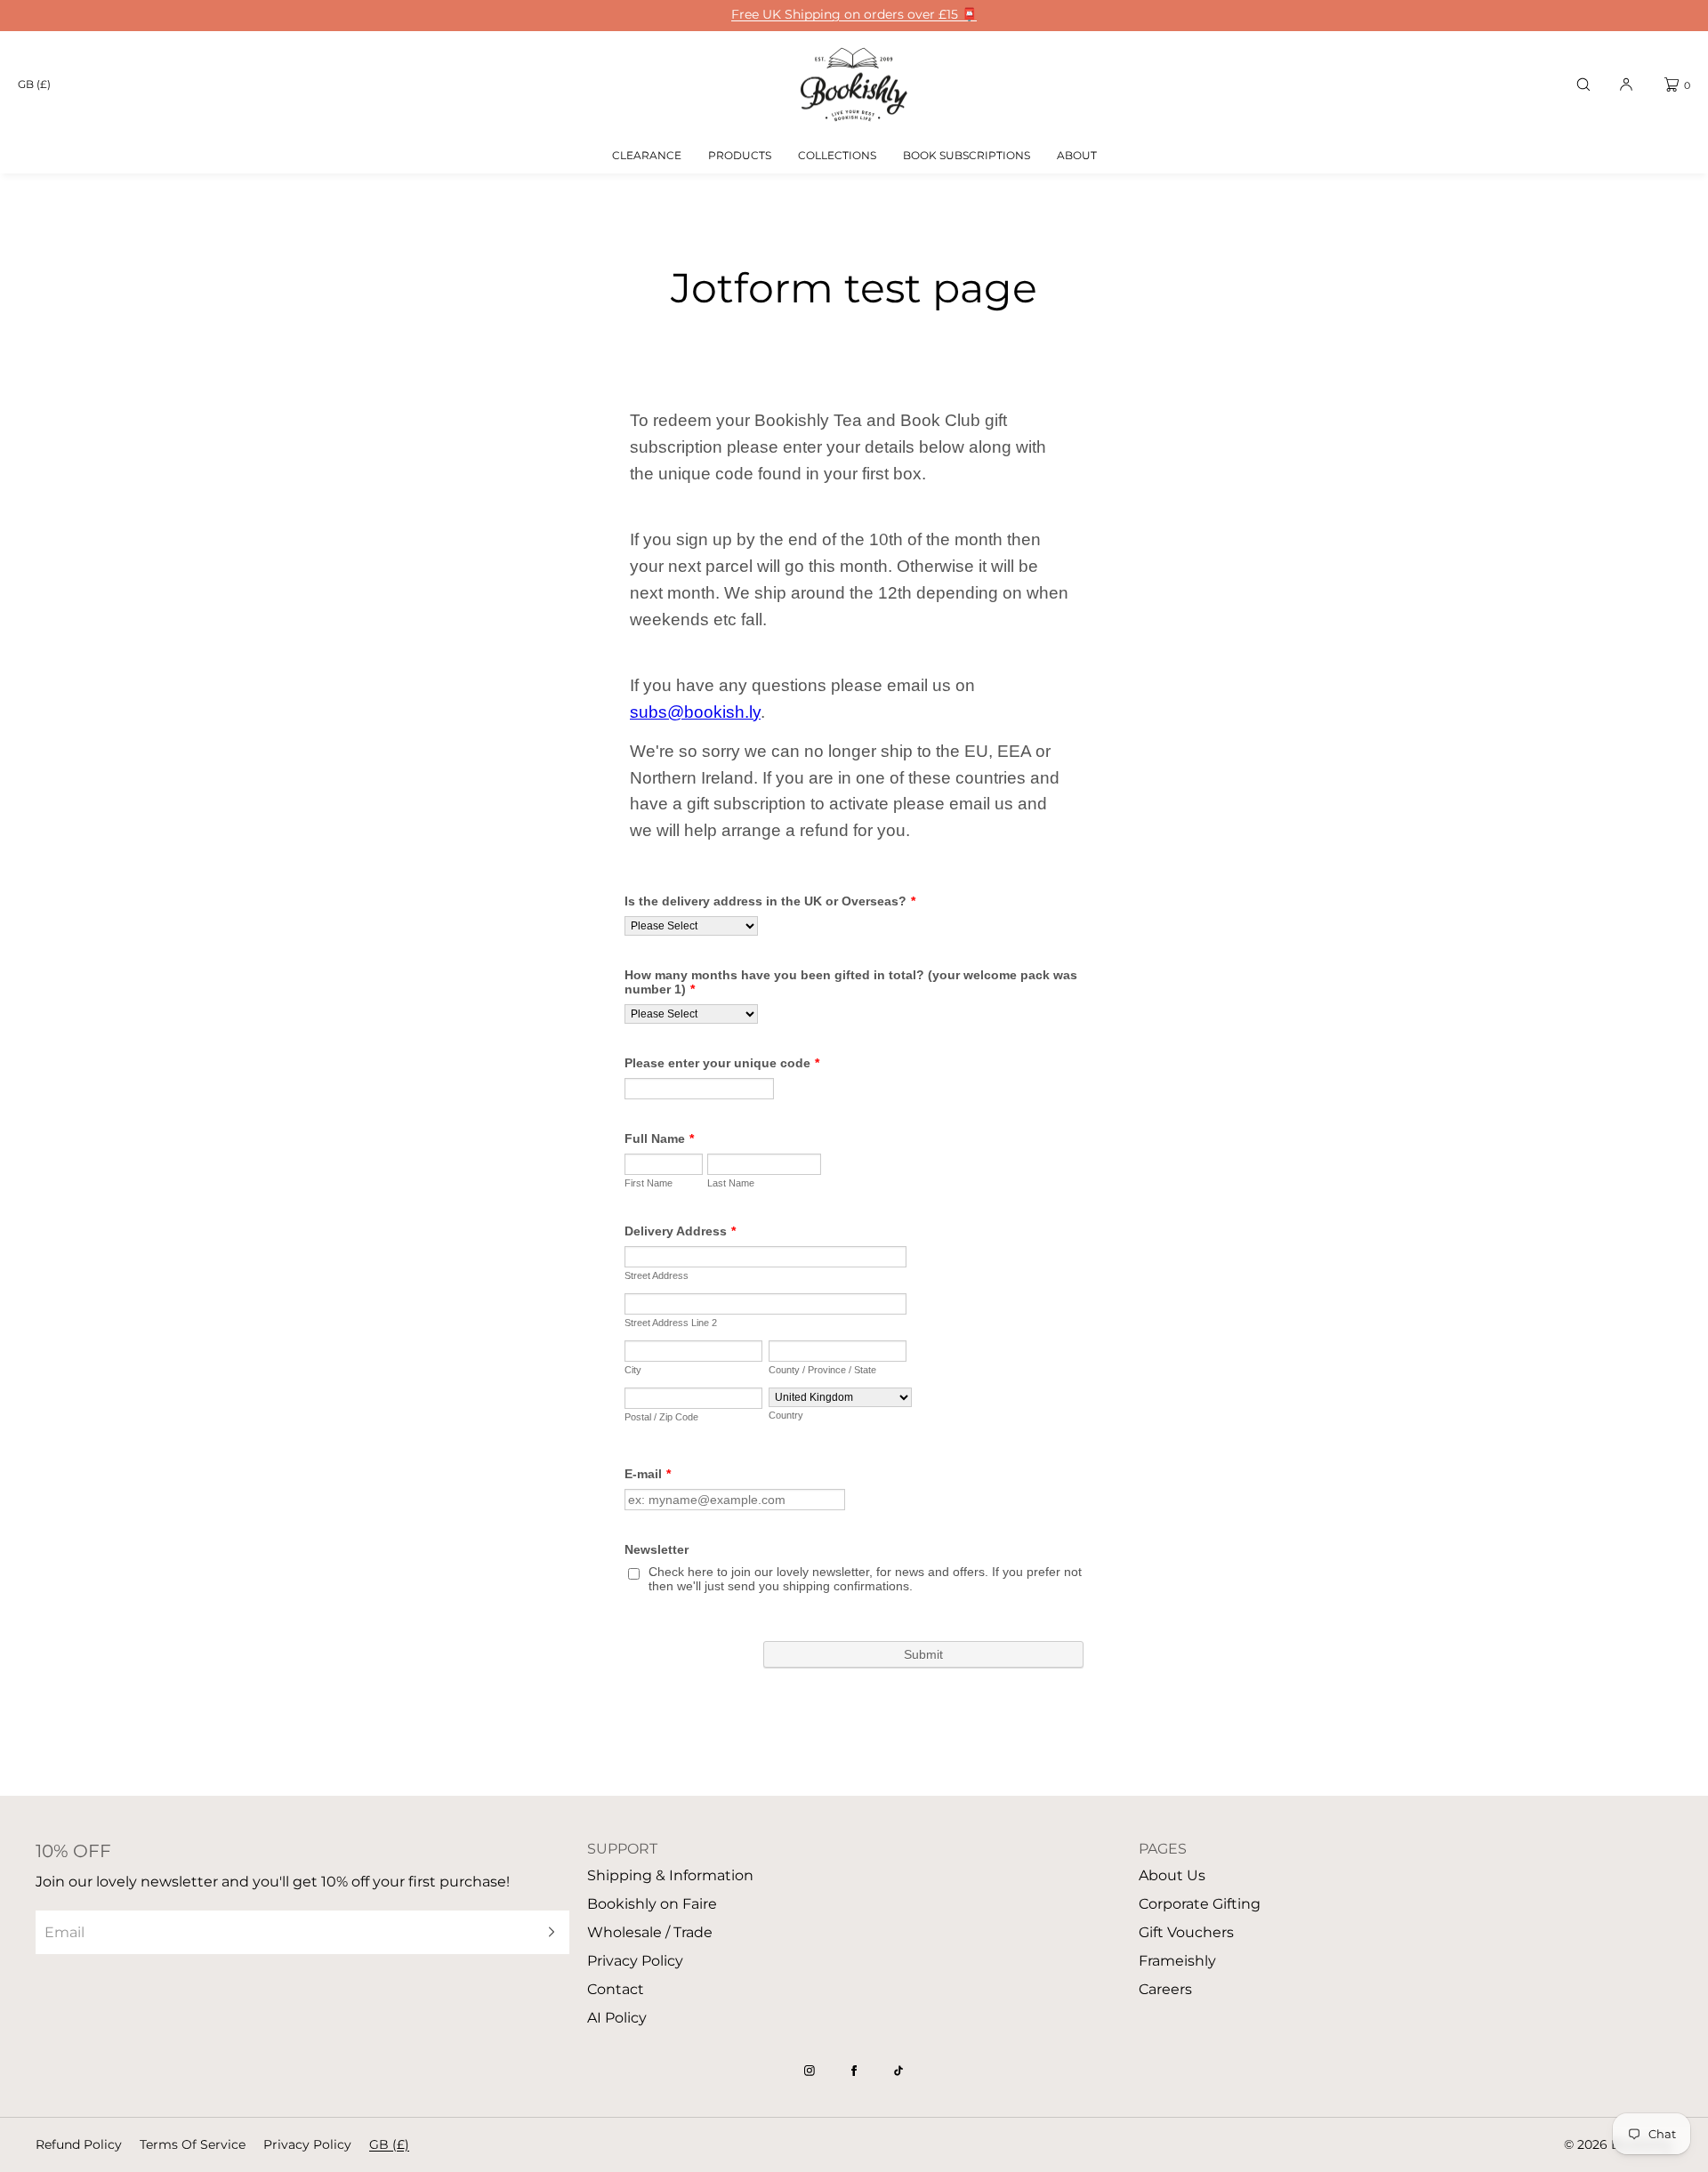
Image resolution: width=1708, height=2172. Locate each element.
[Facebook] (854, 2071)
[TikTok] (898, 2071)
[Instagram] (810, 2071)
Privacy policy (307, 2144)
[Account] (1626, 84)
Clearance (647, 155)
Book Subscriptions (967, 155)
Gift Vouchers (1186, 1932)
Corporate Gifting (1200, 1904)
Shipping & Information (670, 1875)
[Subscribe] (547, 1932)
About (1077, 155)
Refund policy (79, 2144)
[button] (1583, 84)
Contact (616, 1989)
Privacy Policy (635, 1961)
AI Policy (617, 2018)
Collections (837, 155)
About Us (1172, 1875)
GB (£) (34, 84)
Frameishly (1177, 1961)
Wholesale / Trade (650, 1932)
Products (740, 155)
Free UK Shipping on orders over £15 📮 (854, 15)
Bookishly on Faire (652, 1904)
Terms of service (193, 2144)
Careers (1165, 1989)
